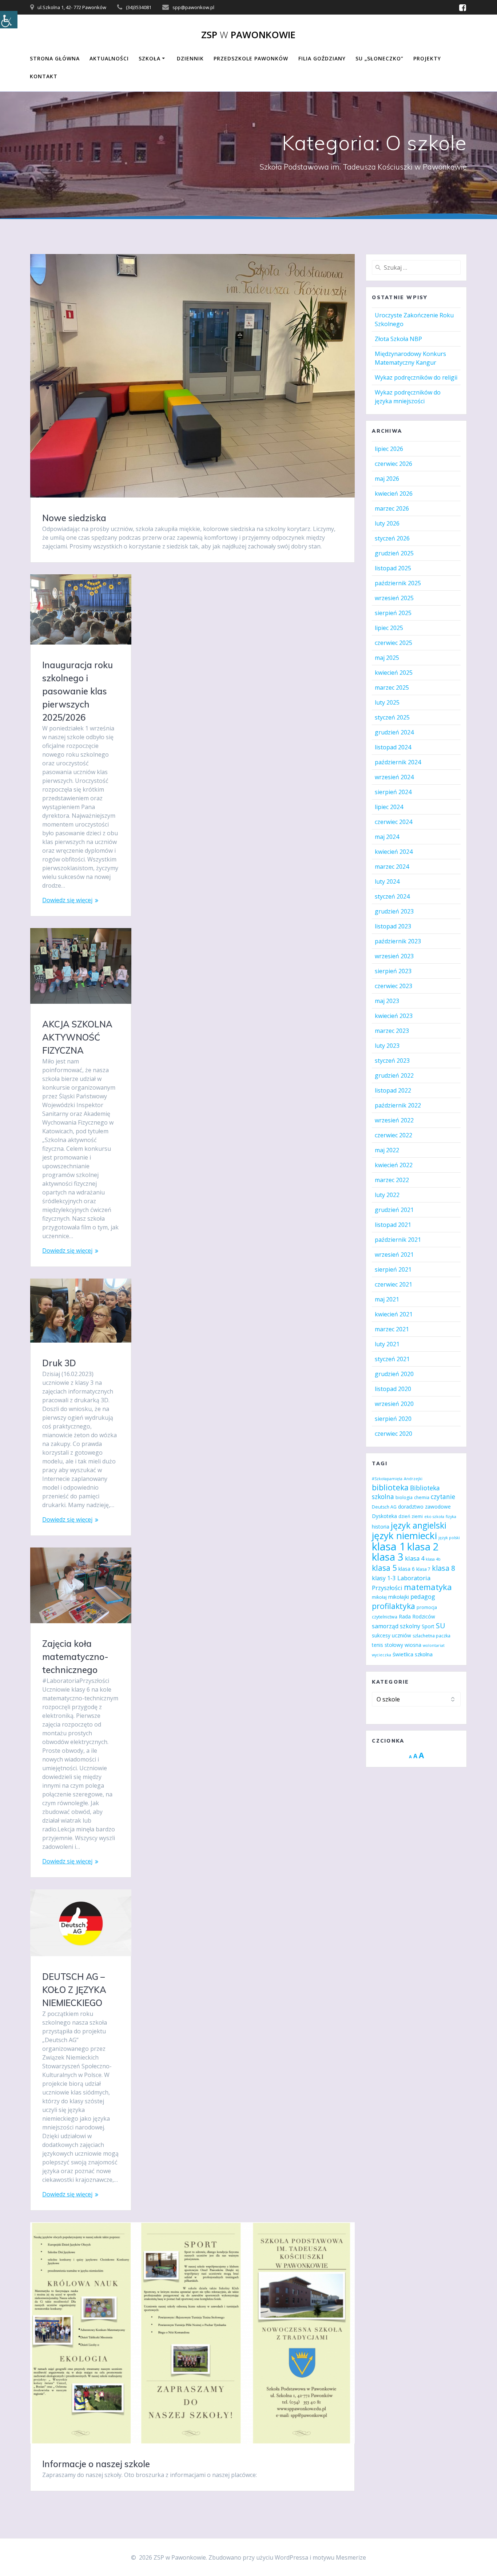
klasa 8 (444, 1568)
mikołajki (399, 1597)
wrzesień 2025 (394, 598)
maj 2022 (387, 1150)
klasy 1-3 (384, 1578)
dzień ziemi (411, 1516)
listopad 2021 (393, 1225)
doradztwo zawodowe (424, 1507)
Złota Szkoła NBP (398, 339)
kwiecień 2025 (394, 673)
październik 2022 (398, 1105)
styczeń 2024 (392, 896)
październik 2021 (398, 1240)
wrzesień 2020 (394, 1404)
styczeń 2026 (392, 538)
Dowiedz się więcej (67, 900)
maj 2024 (387, 837)
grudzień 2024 (394, 732)
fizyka (451, 1517)
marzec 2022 (392, 1180)
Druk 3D (59, 1363)
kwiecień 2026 (394, 494)
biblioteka (390, 1487)
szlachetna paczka (432, 1636)
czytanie (443, 1497)
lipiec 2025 (389, 628)
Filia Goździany (322, 58)
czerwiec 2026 (393, 464)
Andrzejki (413, 1479)
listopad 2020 (393, 1389)
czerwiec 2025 (393, 643)
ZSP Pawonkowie (248, 35)
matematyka (428, 1587)
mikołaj (379, 1597)
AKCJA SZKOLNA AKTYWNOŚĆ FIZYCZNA (77, 1037)
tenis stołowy (387, 1645)
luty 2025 (387, 702)
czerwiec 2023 (393, 986)
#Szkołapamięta (387, 1479)
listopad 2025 (393, 568)
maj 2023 (387, 1001)
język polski (449, 1538)
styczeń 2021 (392, 1359)
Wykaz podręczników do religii (416, 377)
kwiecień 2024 (394, 852)
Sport (428, 1626)
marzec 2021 (392, 1329)
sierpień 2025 (393, 613)
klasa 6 (407, 1569)
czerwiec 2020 (393, 1434)
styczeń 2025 (392, 717)
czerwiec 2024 (393, 822)
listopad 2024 (393, 747)
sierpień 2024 (393, 792)
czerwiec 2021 (393, 1284)
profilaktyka (393, 1606)
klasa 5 (384, 1568)
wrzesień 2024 (394, 777)
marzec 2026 (392, 508)
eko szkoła (434, 1517)
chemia (422, 1497)
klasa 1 (389, 1546)
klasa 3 (388, 1557)
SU (440, 1626)
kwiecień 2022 (394, 1165)
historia (381, 1527)
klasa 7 (423, 1569)
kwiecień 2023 (394, 1016)
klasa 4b (433, 1559)
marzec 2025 (392, 687)
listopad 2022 (393, 1090)
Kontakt (44, 76)
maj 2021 (387, 1299)
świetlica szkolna (413, 1654)
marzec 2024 (392, 867)
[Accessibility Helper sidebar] (9, 20)
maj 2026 (387, 479)
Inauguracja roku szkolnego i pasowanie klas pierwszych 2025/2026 (77, 691)
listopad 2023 (393, 926)
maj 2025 (387, 658)
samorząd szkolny (396, 1626)
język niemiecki (404, 1535)
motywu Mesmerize (339, 2557)
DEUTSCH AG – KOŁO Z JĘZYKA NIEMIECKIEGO (74, 1990)
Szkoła (150, 58)
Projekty (427, 58)
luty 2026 (387, 523)
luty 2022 (387, 1195)
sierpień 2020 (393, 1419)
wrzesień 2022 (394, 1120)
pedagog (423, 1596)
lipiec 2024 (389, 807)
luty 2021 (387, 1344)
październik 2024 (398, 762)
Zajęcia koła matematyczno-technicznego (75, 1657)
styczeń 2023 (392, 1061)
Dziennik (190, 58)
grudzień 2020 (394, 1374)
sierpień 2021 (393, 1269)
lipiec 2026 (389, 449)
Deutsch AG (384, 1507)
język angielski (419, 1525)
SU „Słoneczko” (379, 58)
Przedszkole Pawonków (251, 58)
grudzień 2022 (394, 1075)
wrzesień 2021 (394, 1255)
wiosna (413, 1645)
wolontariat (434, 1645)
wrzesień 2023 (394, 956)
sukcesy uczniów (391, 1635)
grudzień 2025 (394, 553)
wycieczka (381, 1655)
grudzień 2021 (394, 1210)
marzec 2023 (392, 1031)
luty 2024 (387, 881)
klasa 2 (423, 1547)
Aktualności (109, 58)
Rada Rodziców (417, 1616)
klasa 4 (415, 1558)
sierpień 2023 (393, 971)
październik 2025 (398, 583)
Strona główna (55, 58)
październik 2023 (398, 941)
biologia (404, 1497)
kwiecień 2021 (394, 1314)
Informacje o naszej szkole (96, 2464)
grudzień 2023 (394, 911)
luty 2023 (387, 1046)
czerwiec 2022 (393, 1135)
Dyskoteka (384, 1516)
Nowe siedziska (74, 518)
